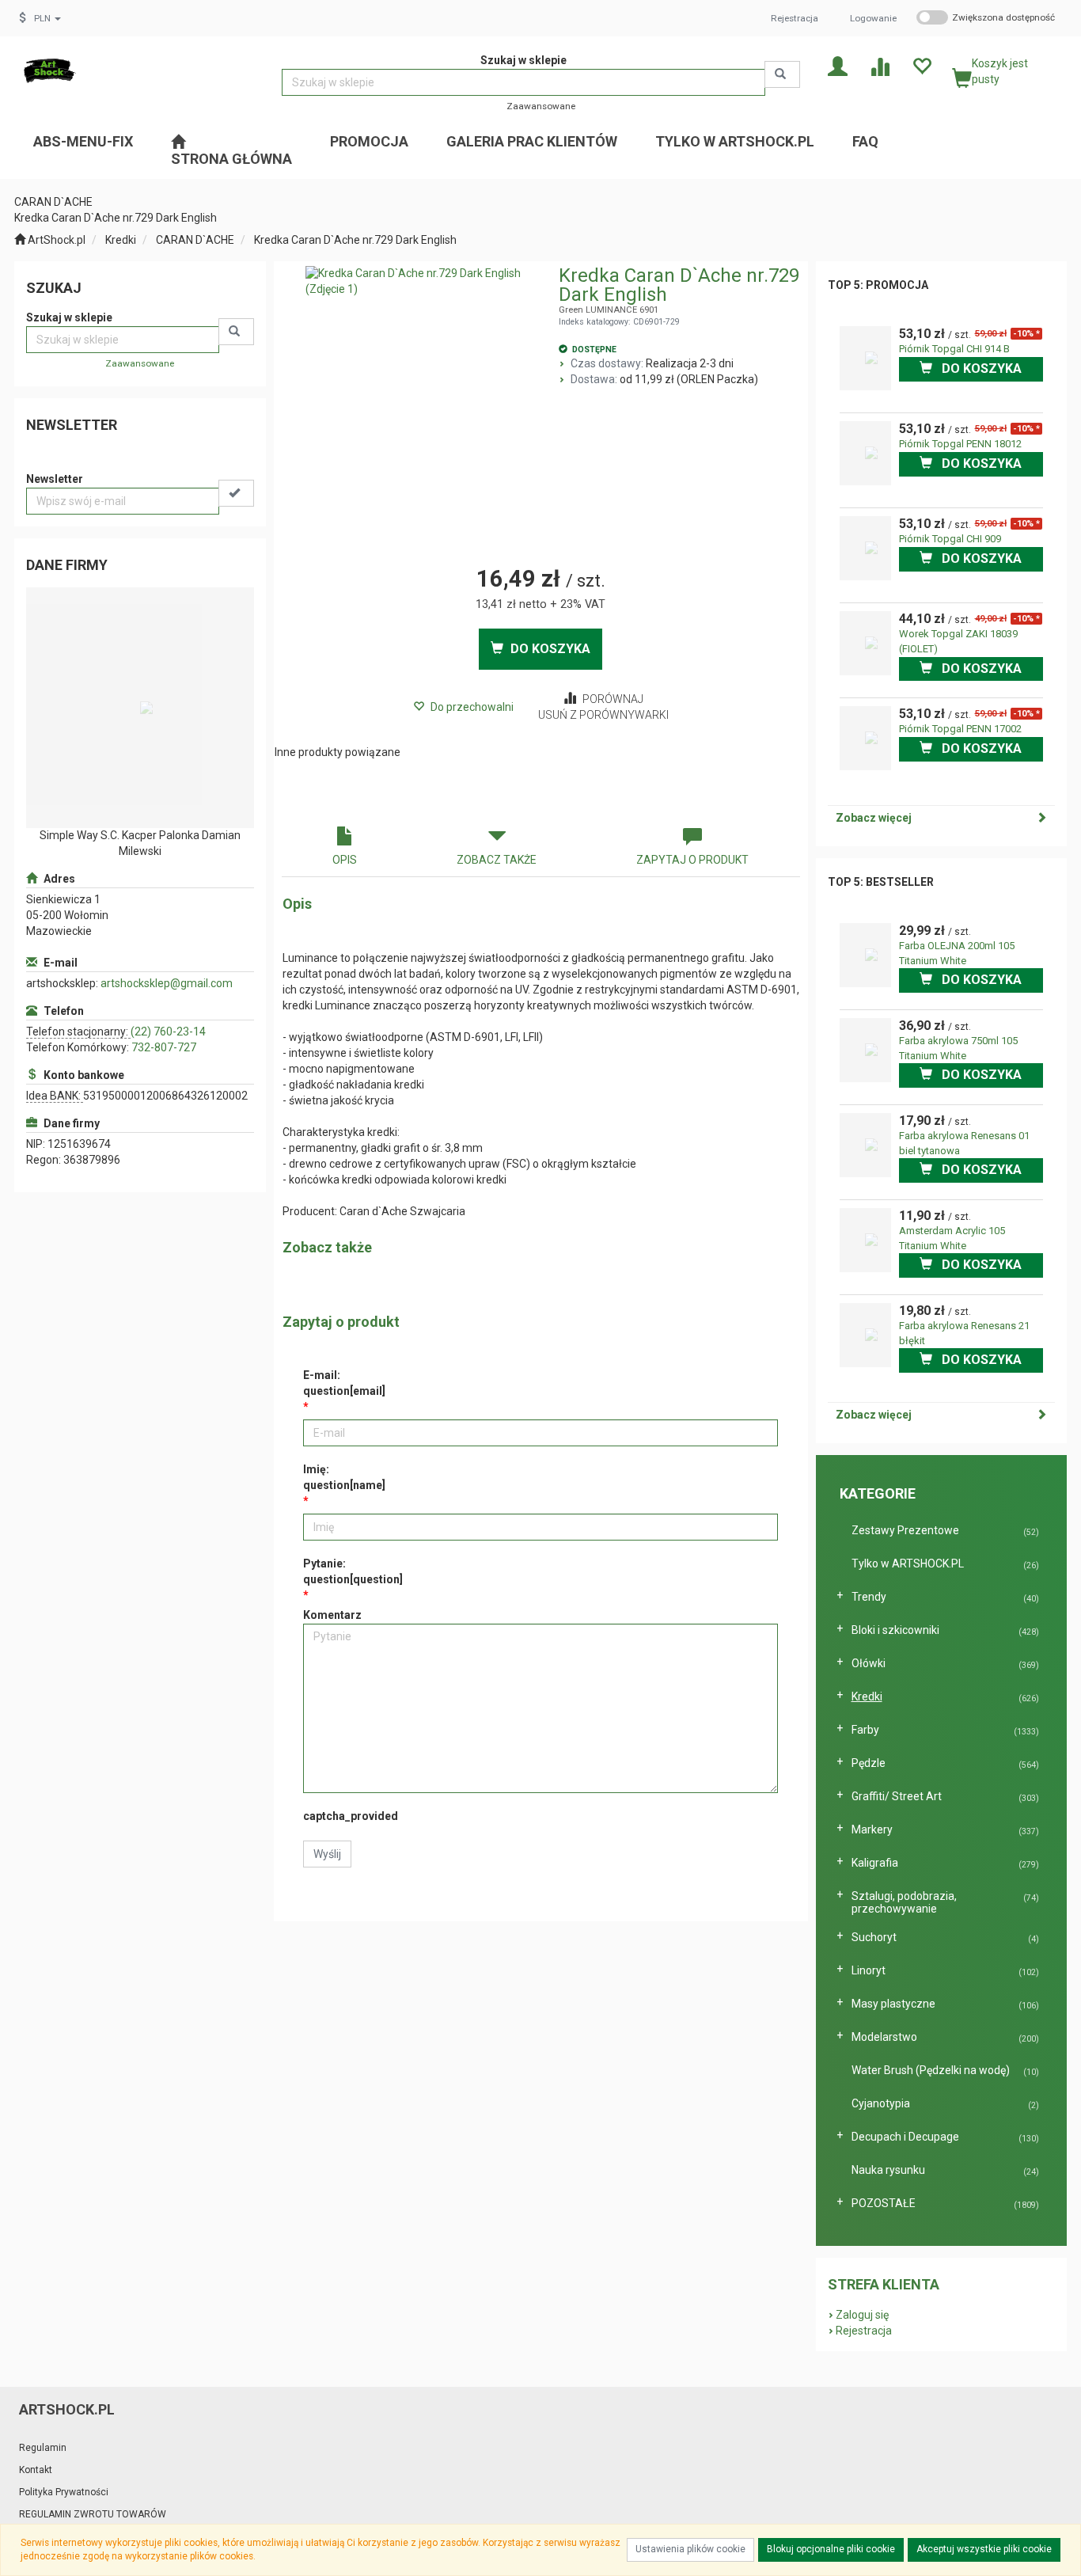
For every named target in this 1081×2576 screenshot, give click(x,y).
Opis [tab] (345, 860)
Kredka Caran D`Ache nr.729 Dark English (355, 240)
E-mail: (344, 1383)
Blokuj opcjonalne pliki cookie (831, 2549)
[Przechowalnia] (922, 65)
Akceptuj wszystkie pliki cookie (984, 2549)
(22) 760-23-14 (168, 1032)
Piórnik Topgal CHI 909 (950, 539)
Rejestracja (795, 18)
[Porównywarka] (880, 65)
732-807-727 (164, 1047)
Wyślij (327, 1854)
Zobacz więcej (874, 818)
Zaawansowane (541, 106)
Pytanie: (353, 1571)
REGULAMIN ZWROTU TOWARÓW (93, 2514)
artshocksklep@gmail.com (167, 983)
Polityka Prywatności (64, 2492)
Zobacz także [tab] (497, 860)
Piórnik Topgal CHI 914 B (954, 349)
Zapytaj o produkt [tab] (692, 860)
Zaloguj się (862, 2315)
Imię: (344, 1477)
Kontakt (36, 2470)
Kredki (121, 240)
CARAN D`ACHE (195, 240)
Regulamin (43, 2448)
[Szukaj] (782, 74)
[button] (47, 18)
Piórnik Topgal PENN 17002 (960, 729)
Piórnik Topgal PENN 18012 (960, 444)
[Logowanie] (838, 65)
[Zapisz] (236, 493)
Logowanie (873, 18)
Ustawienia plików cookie (690, 2549)
